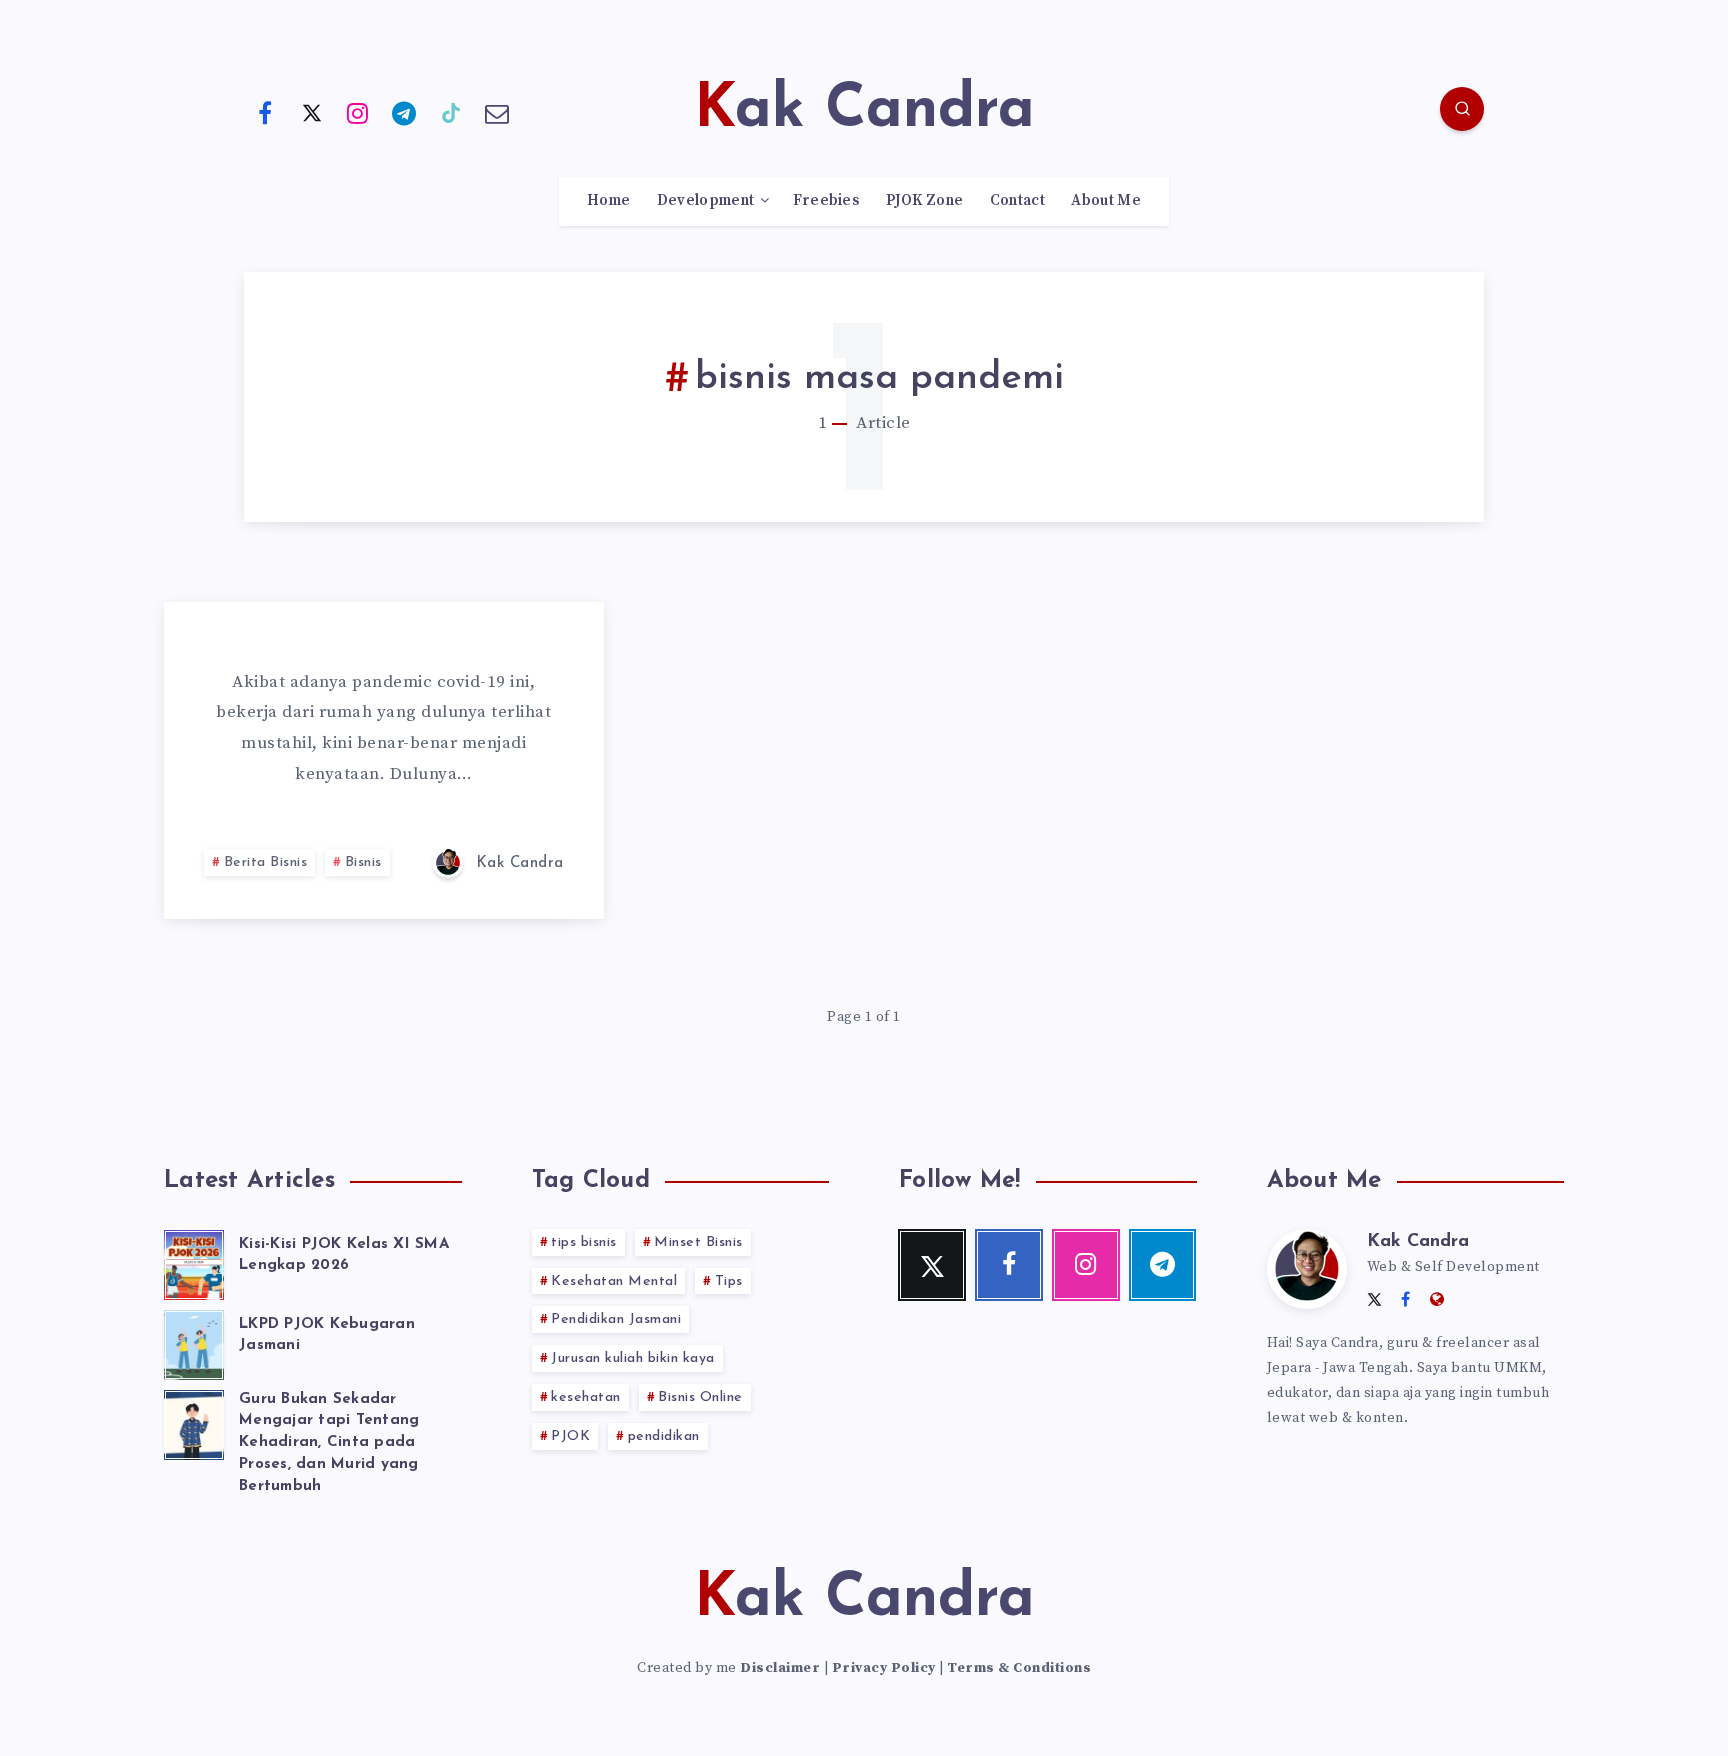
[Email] (498, 112)
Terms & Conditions (1019, 1668)
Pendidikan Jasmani (616, 1319)
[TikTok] (451, 112)
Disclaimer (780, 1668)
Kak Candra (1418, 1242)
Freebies (826, 201)
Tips (729, 1281)
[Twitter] (312, 112)
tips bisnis (584, 1242)
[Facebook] (265, 112)
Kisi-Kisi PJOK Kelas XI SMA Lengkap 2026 (344, 1255)
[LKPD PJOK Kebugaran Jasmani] (194, 1342)
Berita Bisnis (266, 862)
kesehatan (586, 1397)
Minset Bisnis (698, 1242)
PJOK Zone (925, 201)
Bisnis (363, 862)
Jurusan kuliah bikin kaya (633, 1358)
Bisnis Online (700, 1397)
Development (705, 201)
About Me (1105, 201)
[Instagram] (358, 112)
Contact (1017, 201)
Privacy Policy (884, 1668)
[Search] (1462, 109)
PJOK (570, 1436)
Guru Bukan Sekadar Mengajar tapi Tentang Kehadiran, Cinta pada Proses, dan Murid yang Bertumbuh (329, 1443)
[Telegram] (405, 112)
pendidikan (664, 1436)
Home (608, 201)
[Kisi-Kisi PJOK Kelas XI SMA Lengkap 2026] (194, 1262)
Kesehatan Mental (614, 1281)
